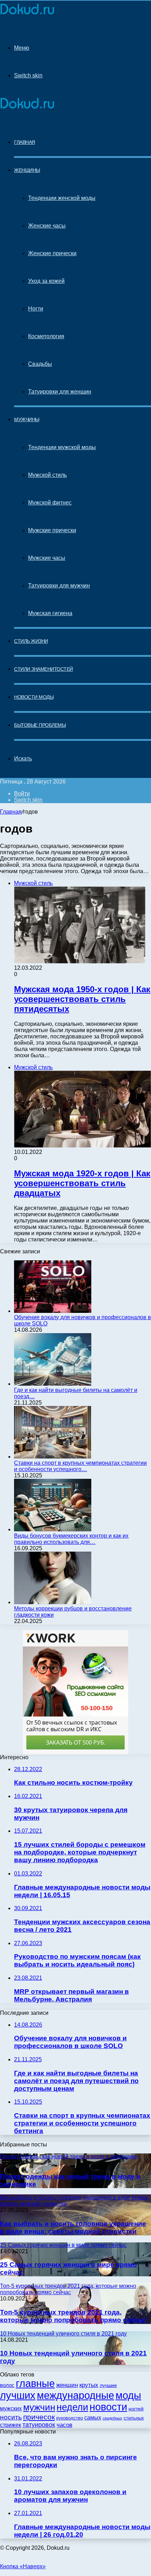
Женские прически (52, 253)
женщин (67, 2385)
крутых (89, 2385)
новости (108, 2407)
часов (64, 2425)
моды (128, 2395)
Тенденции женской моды (62, 198)
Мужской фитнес (50, 503)
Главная (11, 812)
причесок (39, 2417)
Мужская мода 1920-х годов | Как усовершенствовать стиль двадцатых (82, 1183)
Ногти (36, 309)
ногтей (136, 2409)
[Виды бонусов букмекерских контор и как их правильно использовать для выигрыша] (53, 1529)
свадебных (112, 2418)
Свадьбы (40, 364)
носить (11, 2417)
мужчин (39, 2407)
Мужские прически (52, 530)
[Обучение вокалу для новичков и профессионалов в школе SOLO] (53, 1311)
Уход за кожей (46, 281)
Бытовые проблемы (40, 725)
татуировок (39, 2425)
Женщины (27, 170)
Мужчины (27, 419)
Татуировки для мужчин (59, 586)
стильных (134, 2418)
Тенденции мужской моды (62, 447)
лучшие (108, 2385)
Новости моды (34, 697)
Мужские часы (47, 558)
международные (75, 2395)
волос (7, 2385)
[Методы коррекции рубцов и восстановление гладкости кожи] (53, 1602)
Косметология (46, 336)
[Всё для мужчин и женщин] (27, 15)
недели (72, 2407)
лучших (18, 2395)
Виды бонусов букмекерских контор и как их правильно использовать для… (71, 1539)
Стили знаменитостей (44, 669)
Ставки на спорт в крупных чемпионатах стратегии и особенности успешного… (80, 1466)
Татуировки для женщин (60, 392)
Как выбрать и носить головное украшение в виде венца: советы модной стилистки (73, 2227)
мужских (11, 2408)
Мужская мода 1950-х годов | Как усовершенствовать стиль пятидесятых (82, 999)
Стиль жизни (31, 641)
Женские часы (47, 226)
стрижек (11, 2425)
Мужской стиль (47, 475)
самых (93, 2417)
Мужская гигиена (50, 613)
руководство (70, 2418)
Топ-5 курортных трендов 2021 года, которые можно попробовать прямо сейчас (73, 2316)
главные (35, 2383)
